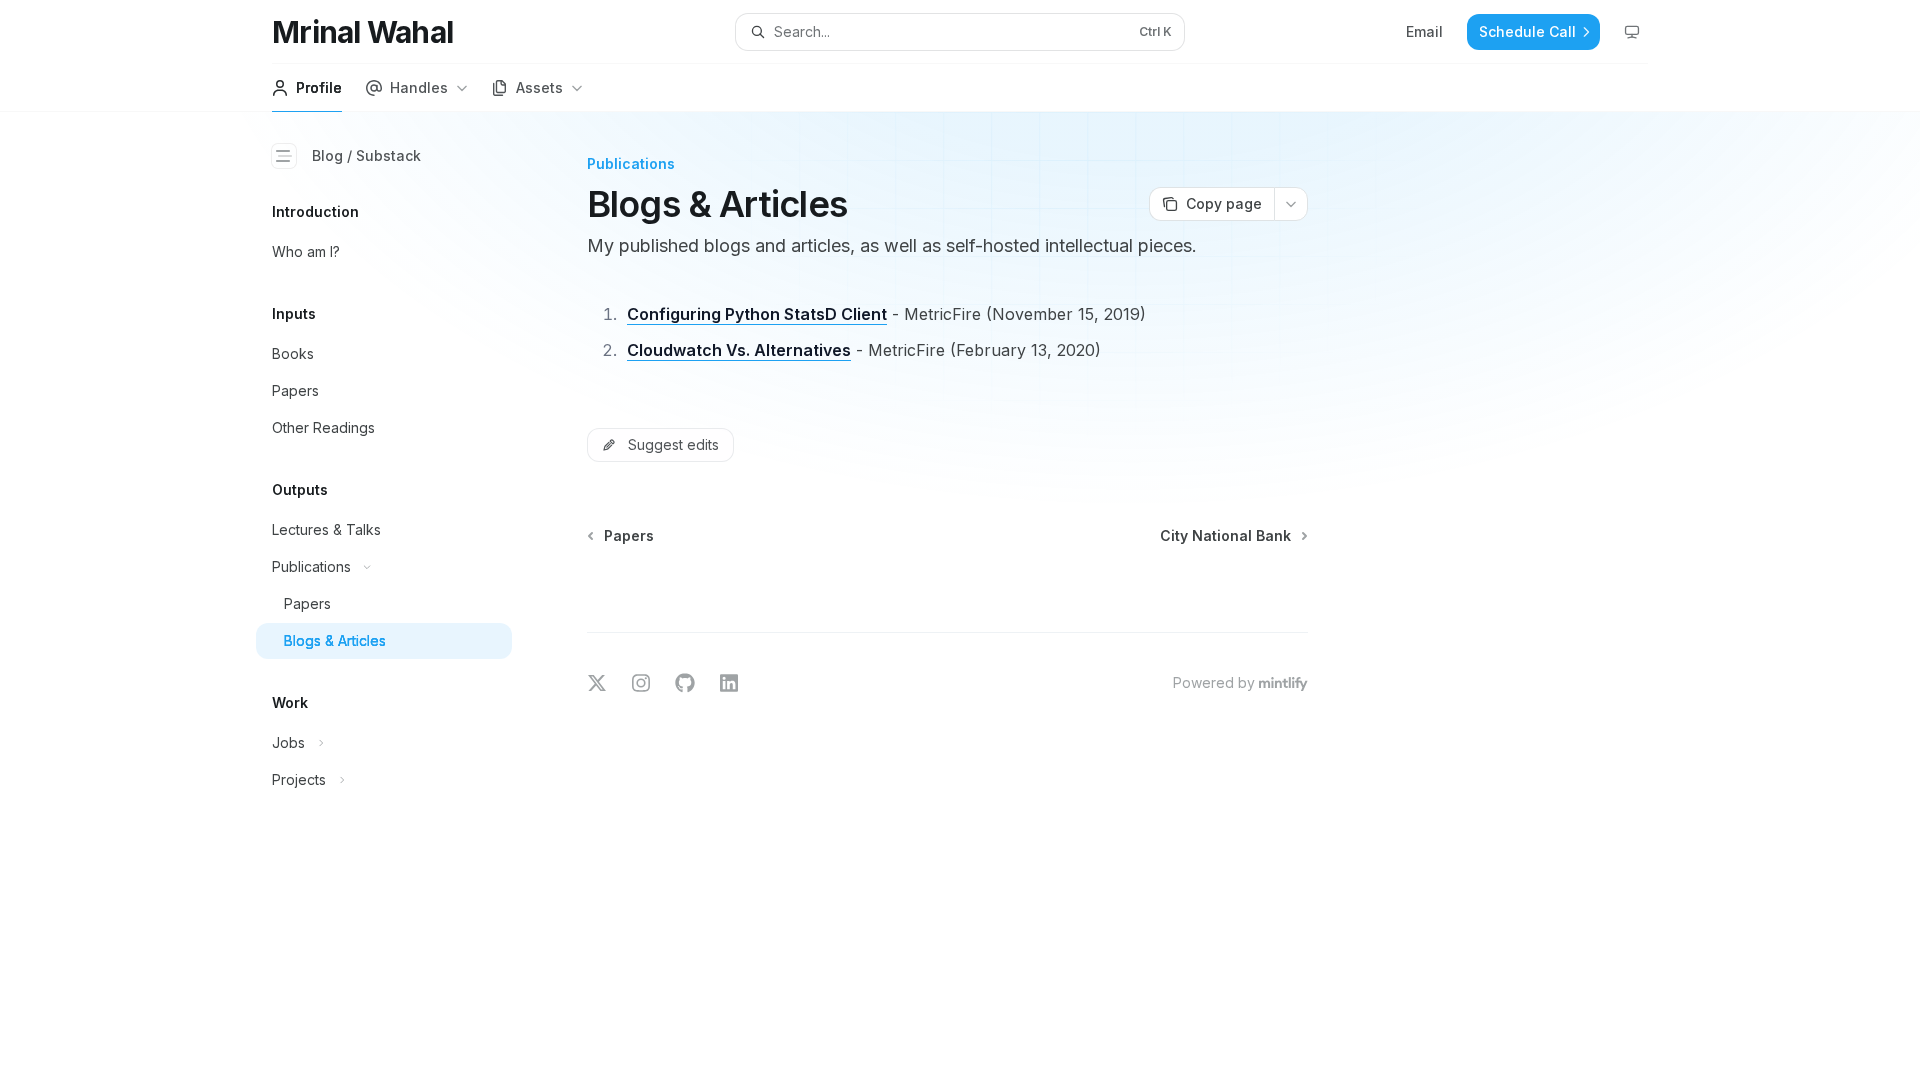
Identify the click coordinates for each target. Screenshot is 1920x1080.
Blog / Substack (366, 155)
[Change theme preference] (1632, 32)
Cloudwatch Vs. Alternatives (739, 350)
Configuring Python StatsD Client (757, 314)
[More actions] (1291, 204)
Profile (319, 87)
